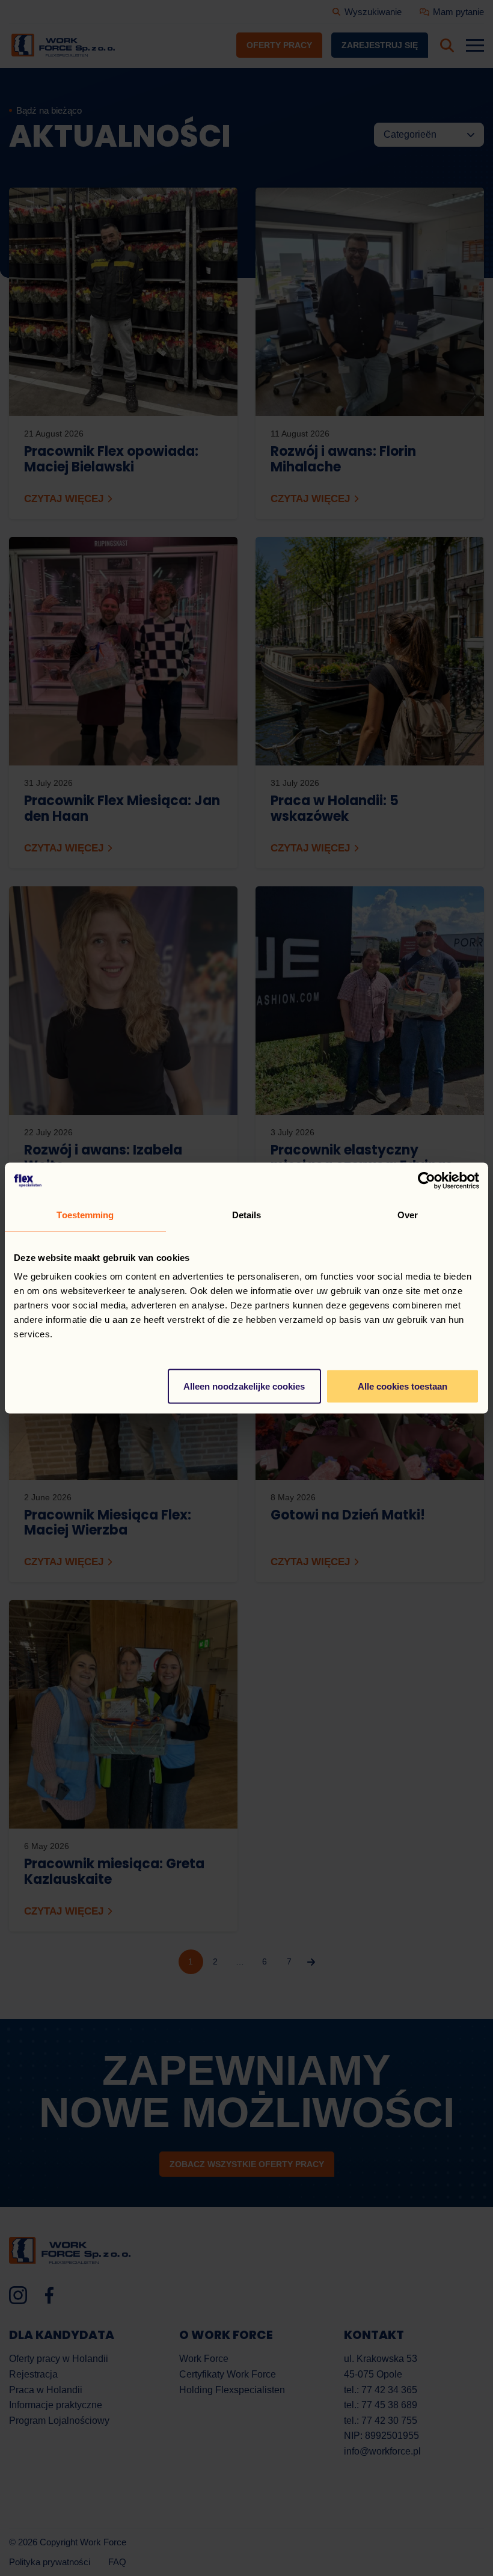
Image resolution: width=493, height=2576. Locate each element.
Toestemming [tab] (85, 1215)
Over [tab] (408, 1215)
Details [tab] (247, 1215)
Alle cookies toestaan (403, 1386)
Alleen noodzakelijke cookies (244, 1386)
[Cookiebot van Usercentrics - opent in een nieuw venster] (427, 1181)
